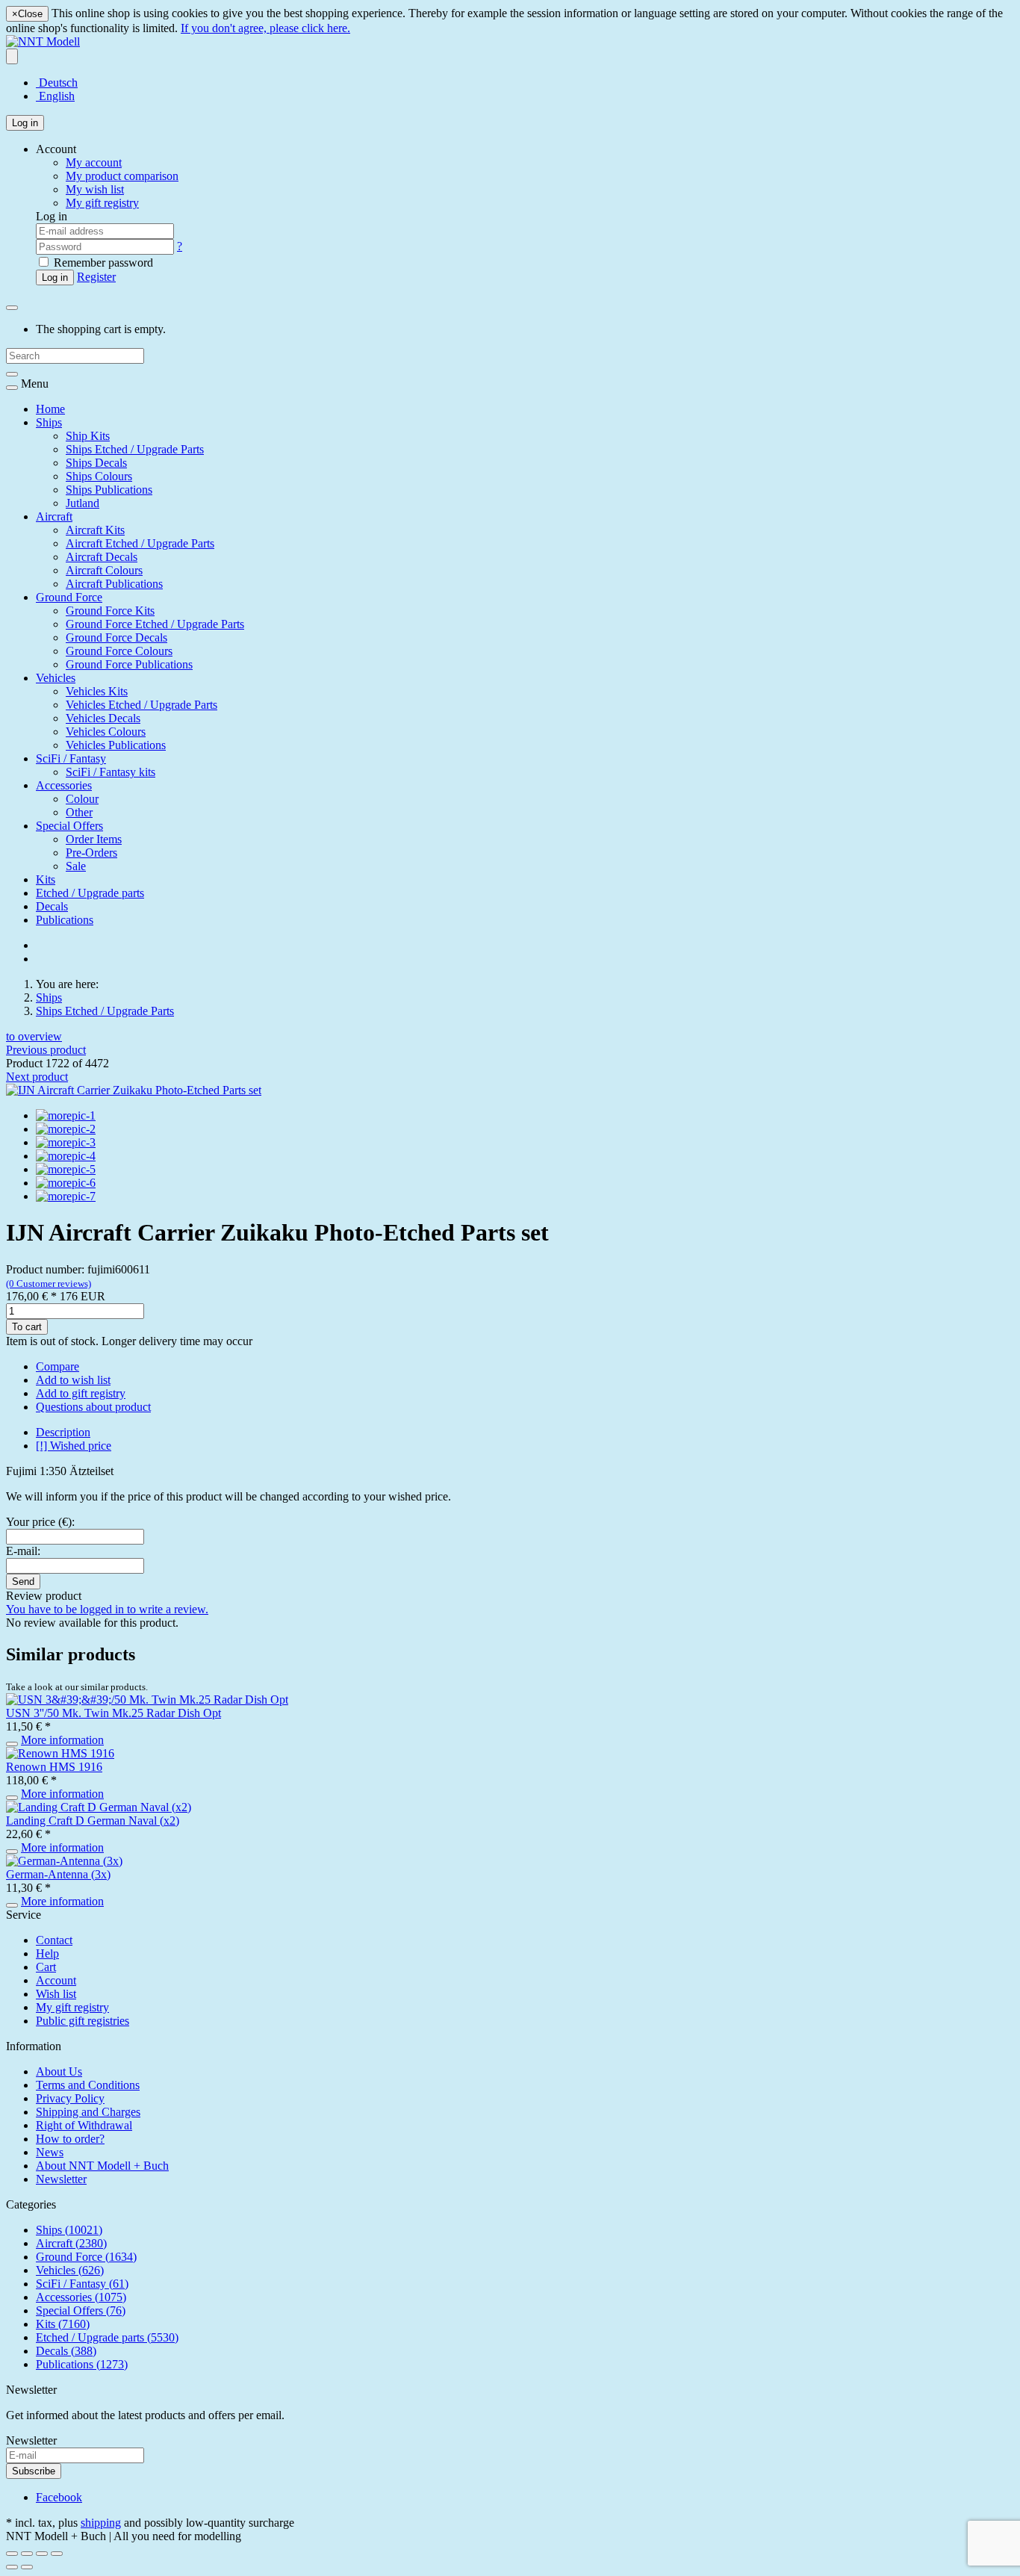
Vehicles (56, 678)
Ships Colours (99, 476)
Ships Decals (96, 463)
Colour (82, 799)
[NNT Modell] (43, 41)
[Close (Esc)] (12, 2554)
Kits (46, 879)
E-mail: (23, 1551)
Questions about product (93, 1407)
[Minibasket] (12, 308)
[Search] (12, 374)
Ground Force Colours (119, 651)
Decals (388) (66, 2351)
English (55, 96)
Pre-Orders (91, 853)
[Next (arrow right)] (27, 2567)
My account (94, 162)
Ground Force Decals (116, 637)
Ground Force (69, 597)
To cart (27, 1327)
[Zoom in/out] (57, 2554)
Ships (49, 422)
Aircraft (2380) (71, 2243)
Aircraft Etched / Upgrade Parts (140, 543)
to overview (34, 1036)
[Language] (12, 56)
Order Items (94, 839)
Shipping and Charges (88, 2112)
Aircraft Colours (104, 570)
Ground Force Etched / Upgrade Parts (155, 624)
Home (50, 409)
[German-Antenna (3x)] (64, 1861)
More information (62, 1740)
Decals (52, 906)
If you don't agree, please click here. (265, 28)
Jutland (83, 503)
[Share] (27, 2554)
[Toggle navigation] (12, 388)
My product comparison (122, 176)
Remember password (102, 263)
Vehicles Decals (103, 718)
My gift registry (72, 2007)
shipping (101, 2523)
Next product (37, 1077)
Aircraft (54, 516)
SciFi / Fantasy (71, 758)
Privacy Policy (70, 2098)
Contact (54, 1940)
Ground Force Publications (129, 664)
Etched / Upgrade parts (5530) (107, 2337)
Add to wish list (73, 1380)
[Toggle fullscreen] (42, 2554)
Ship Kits (88, 436)
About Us (59, 2071)
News (50, 2152)
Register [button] (96, 277)
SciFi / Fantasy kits (111, 772)
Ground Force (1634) (86, 2257)
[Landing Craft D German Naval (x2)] (99, 1807)
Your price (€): (40, 1522)
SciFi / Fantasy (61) (82, 2284)
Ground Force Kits (110, 611)
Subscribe (34, 2471)
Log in (25, 123)
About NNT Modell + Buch (102, 2166)
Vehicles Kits (97, 691)
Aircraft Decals (102, 557)
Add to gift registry (81, 1393)
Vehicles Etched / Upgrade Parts (142, 705)
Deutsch (57, 83)
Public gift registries (83, 2021)
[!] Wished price (74, 1446)
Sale (76, 866)
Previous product (46, 1050)
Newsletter (61, 2179)
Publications (65, 920)
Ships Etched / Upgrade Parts (135, 449)
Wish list (56, 1994)
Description (63, 1432)
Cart (46, 1967)
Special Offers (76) (81, 2310)
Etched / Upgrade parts (90, 893)
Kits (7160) (63, 2324)
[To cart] (12, 1744)
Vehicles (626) (70, 2270)
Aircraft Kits (95, 530)
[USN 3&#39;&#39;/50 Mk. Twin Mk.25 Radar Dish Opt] (147, 1700)
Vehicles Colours (106, 732)
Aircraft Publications (114, 584)
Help (47, 1953)
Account (56, 1980)
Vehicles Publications (116, 745)
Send (23, 1582)
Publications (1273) (82, 2364)
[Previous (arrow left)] (12, 2567)
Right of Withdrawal (84, 2125)
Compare (57, 1366)
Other (79, 812)
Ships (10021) (69, 2230)
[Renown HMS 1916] (60, 1753)
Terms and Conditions (88, 2085)
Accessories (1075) (81, 2297)
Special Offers (69, 826)
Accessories (64, 785)
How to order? (70, 2139)
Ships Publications (109, 490)
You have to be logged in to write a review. (107, 1609)
